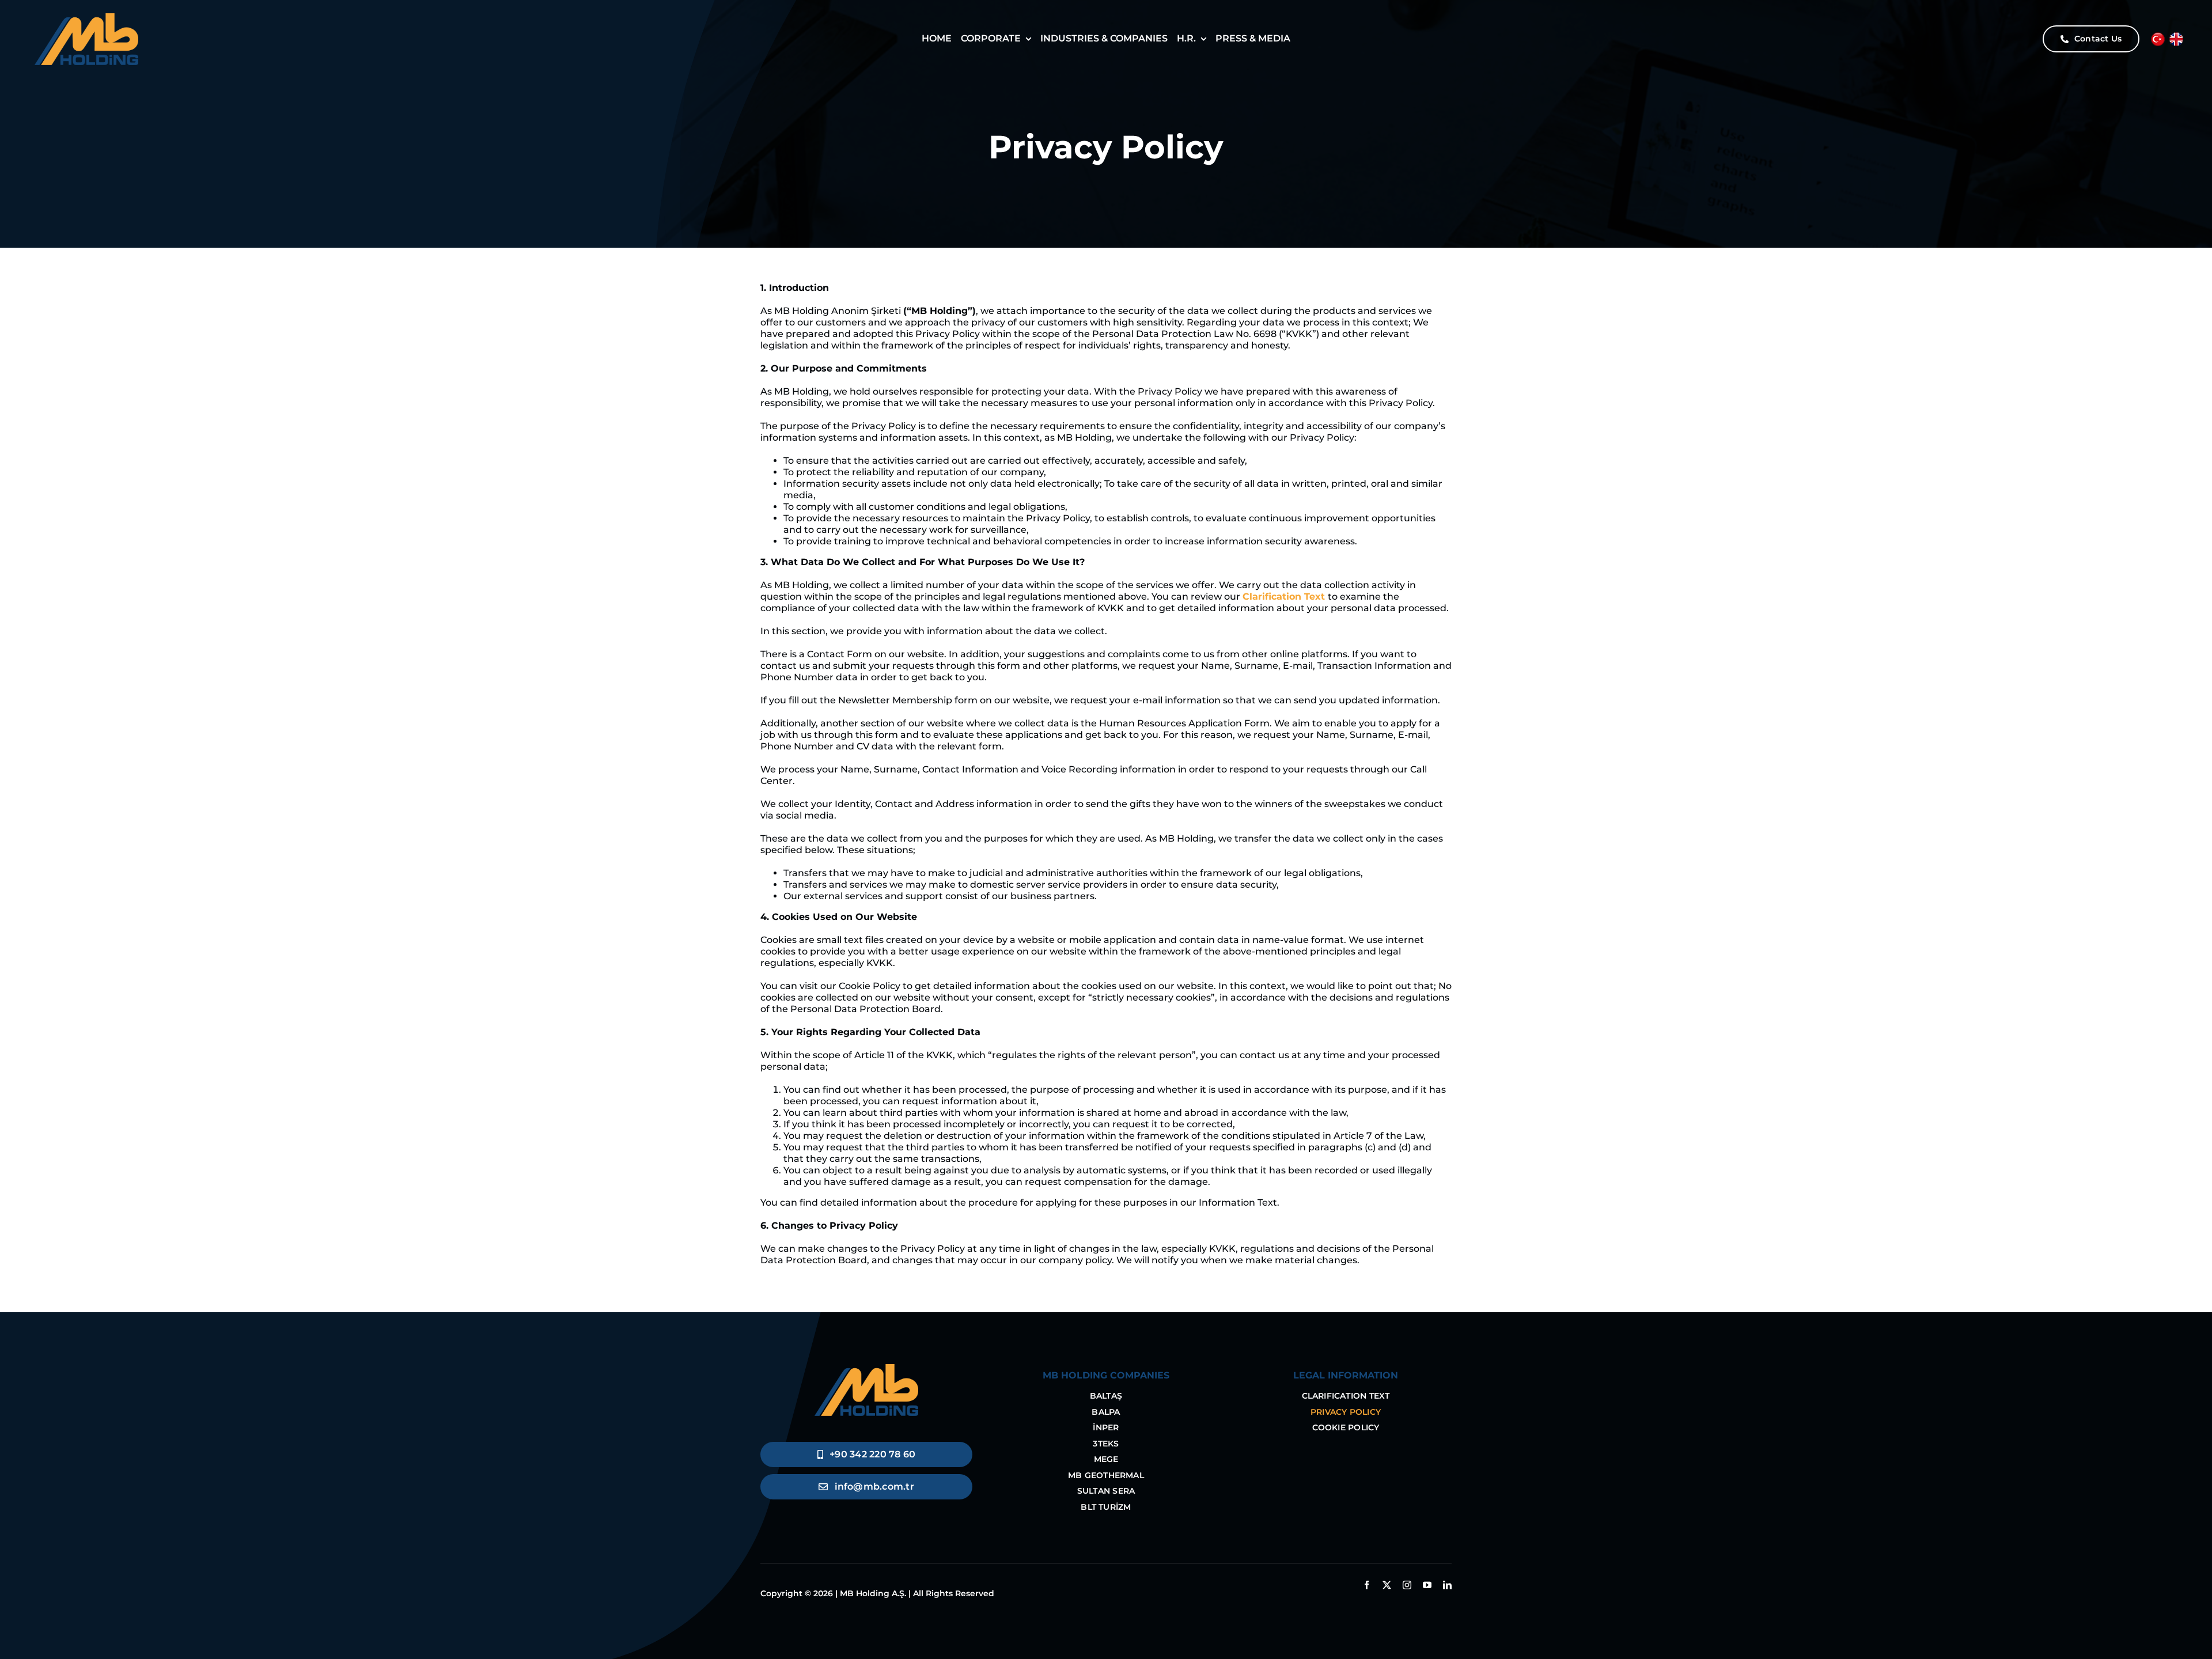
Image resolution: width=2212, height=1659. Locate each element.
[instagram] (1407, 1585)
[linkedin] (1447, 1585)
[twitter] (1387, 1585)
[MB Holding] (866, 1368)
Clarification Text (1284, 596)
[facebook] (1367, 1585)
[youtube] (1427, 1585)
